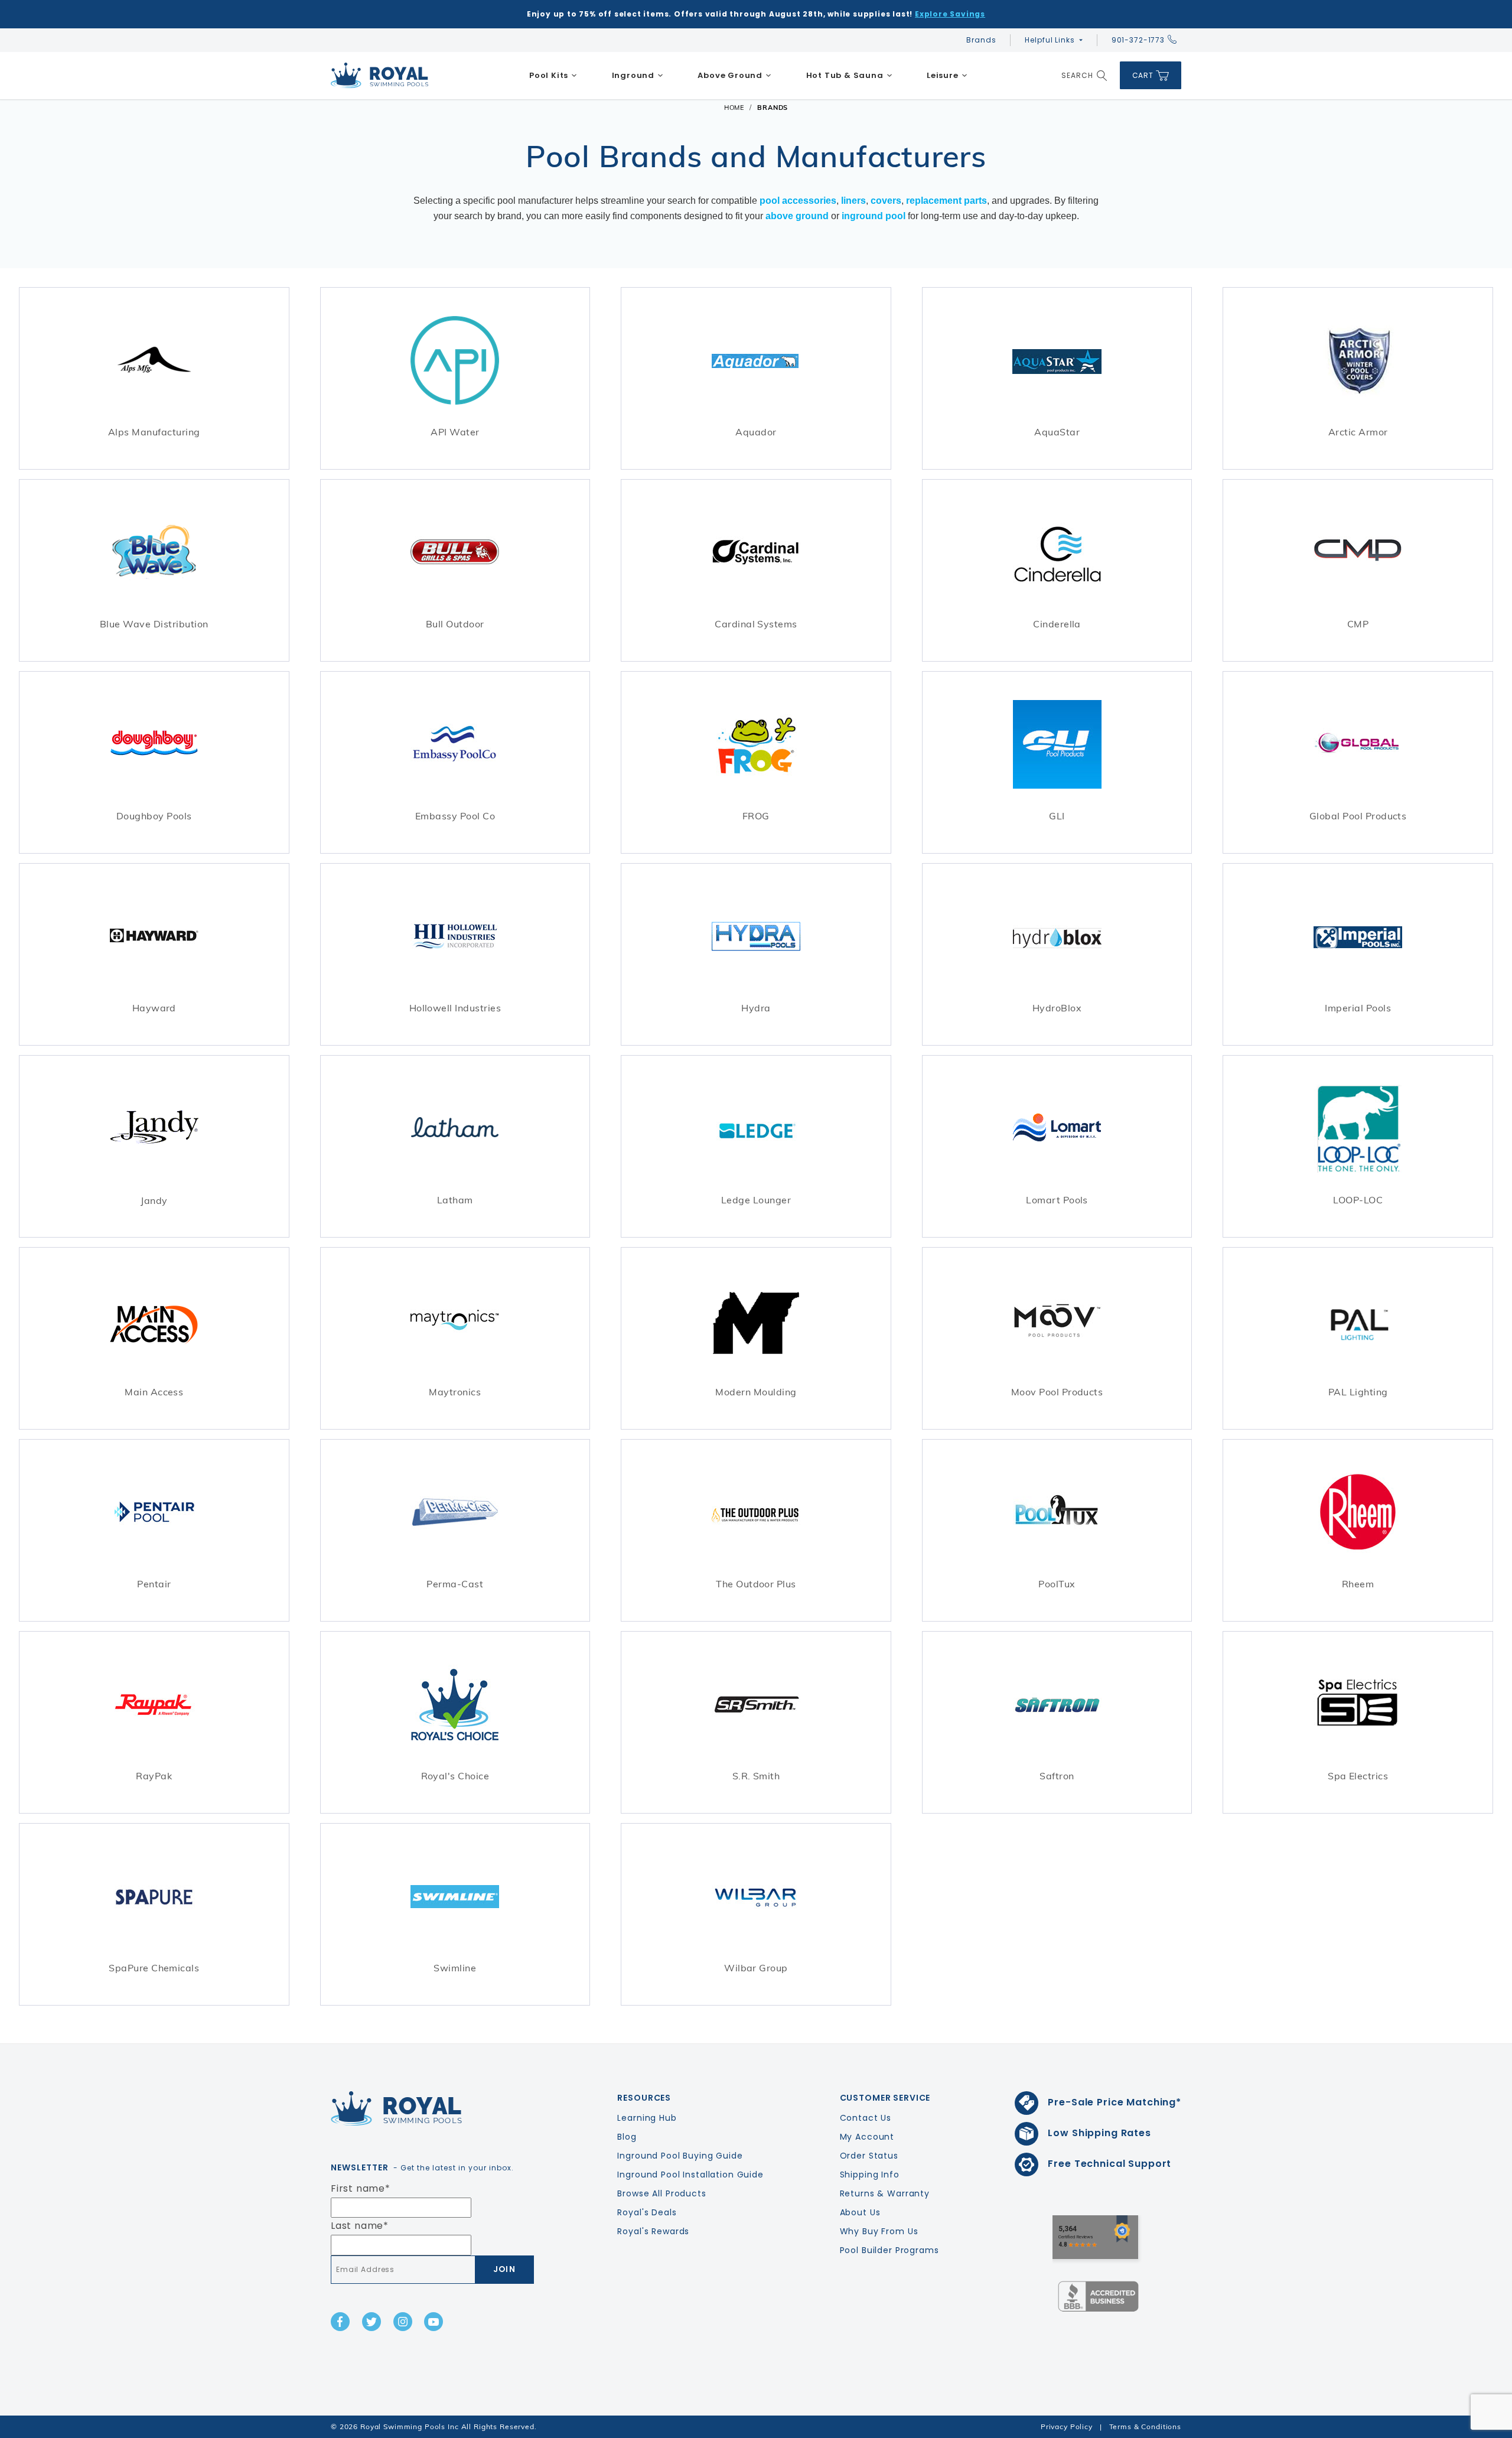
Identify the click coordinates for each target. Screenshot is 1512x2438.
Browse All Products (661, 2193)
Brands (981, 40)
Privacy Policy (1067, 2426)
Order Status (869, 2156)
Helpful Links (1050, 40)
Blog (627, 2137)
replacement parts (946, 201)
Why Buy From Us (879, 2231)
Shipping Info (870, 2175)
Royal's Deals (647, 2212)
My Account (867, 2137)
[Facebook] (340, 2322)
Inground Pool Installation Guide (690, 2175)
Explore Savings (950, 14)
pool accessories (798, 201)
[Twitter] (372, 2322)
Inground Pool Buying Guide (680, 2156)
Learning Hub (647, 2118)
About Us (860, 2212)
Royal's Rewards (653, 2231)
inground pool (874, 216)
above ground (797, 216)
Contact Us (866, 2118)
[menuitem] (553, 76)
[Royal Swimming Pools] (429, 2108)
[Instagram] (403, 2322)
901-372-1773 (1138, 40)
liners (853, 201)
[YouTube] (434, 2322)
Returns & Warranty (885, 2193)
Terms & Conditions (1145, 2426)
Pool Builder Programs (889, 2250)
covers (886, 201)
